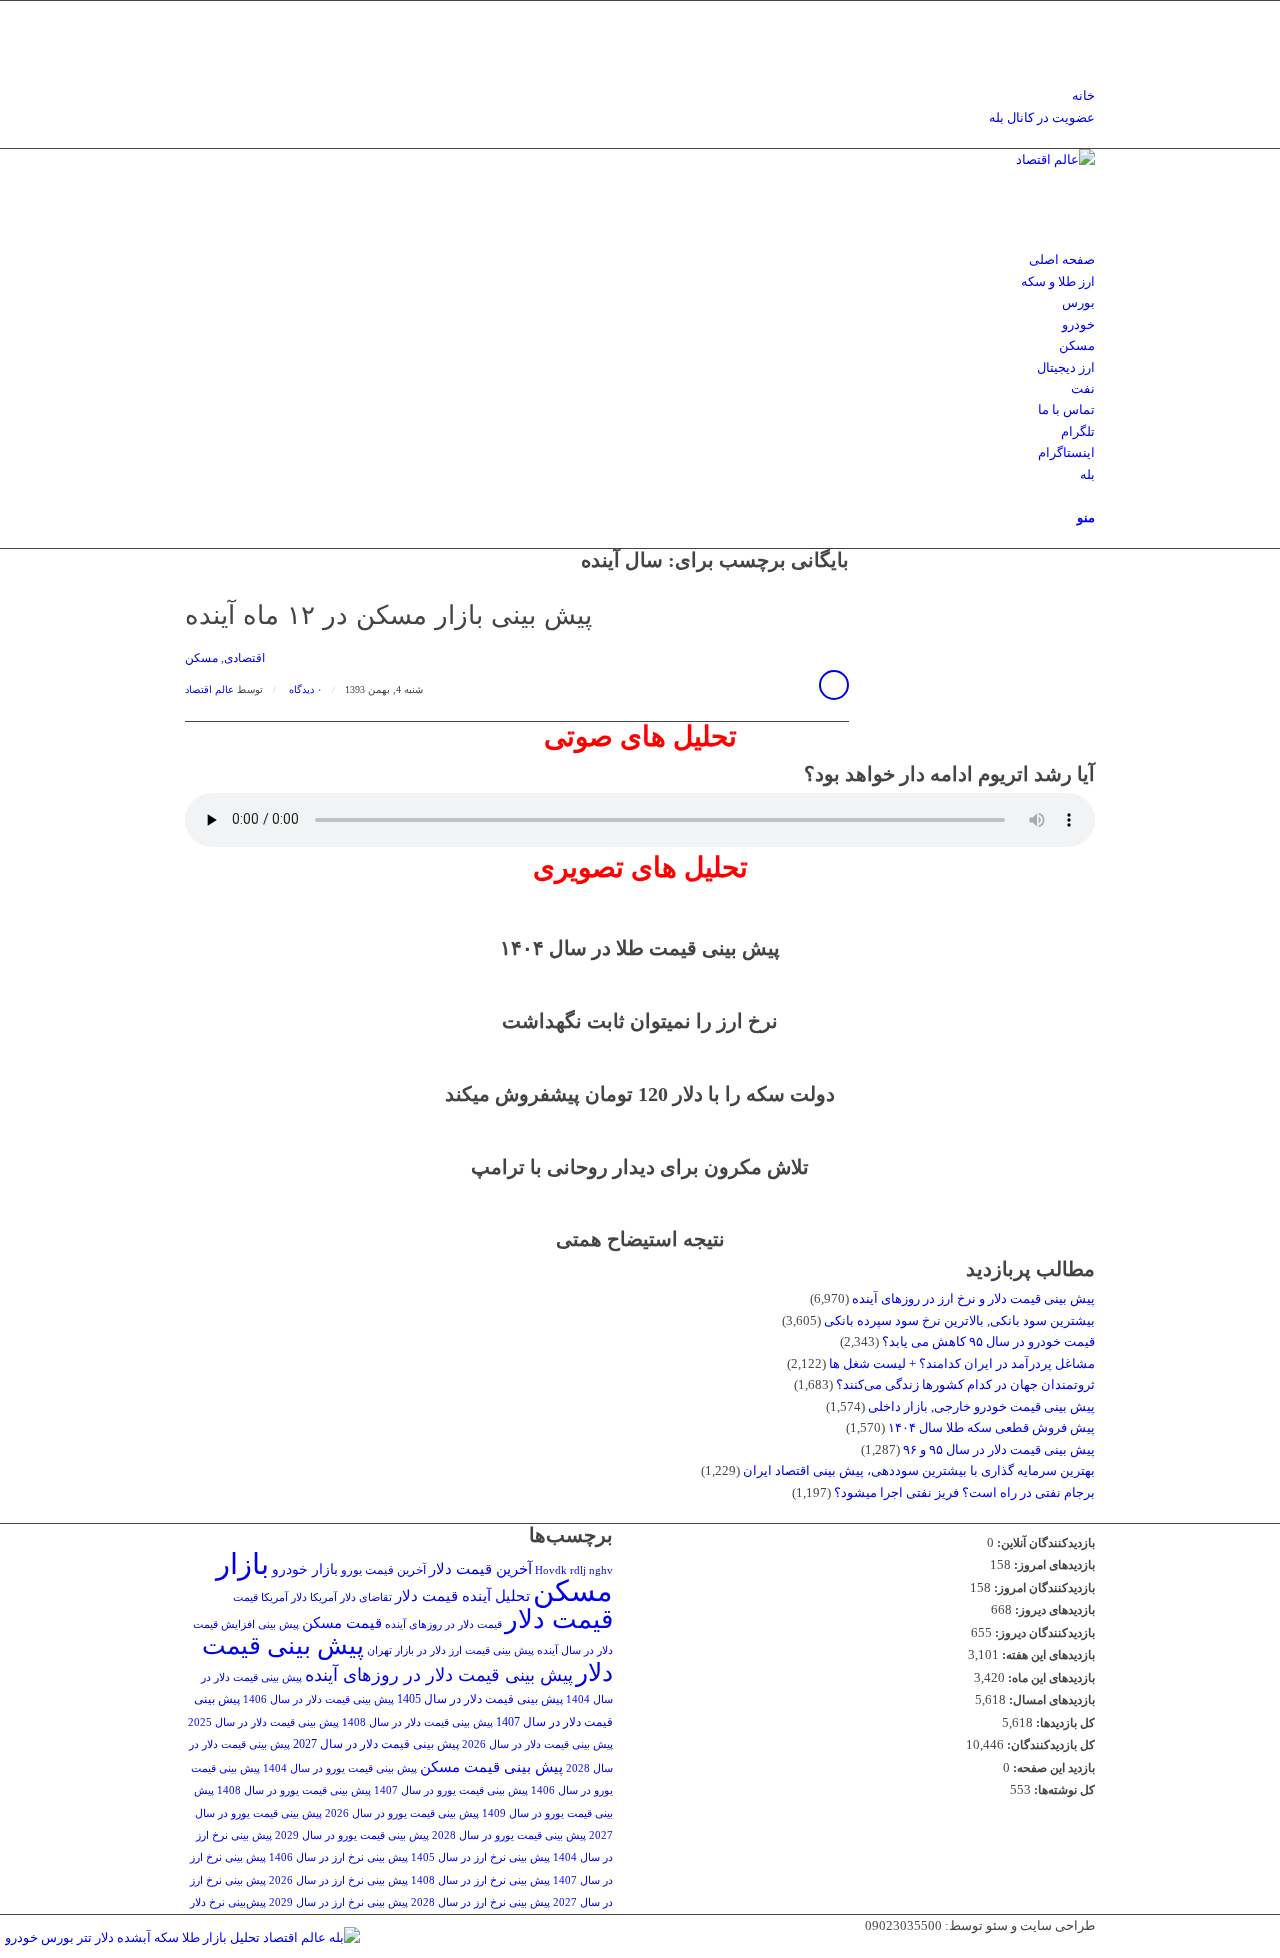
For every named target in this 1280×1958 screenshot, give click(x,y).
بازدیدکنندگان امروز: (1043, 1588)
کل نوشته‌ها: (1063, 1790)
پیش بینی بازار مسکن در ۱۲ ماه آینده (388, 615)
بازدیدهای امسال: (1050, 1700)
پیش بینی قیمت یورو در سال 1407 (451, 1790)
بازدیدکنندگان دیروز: (1043, 1633)
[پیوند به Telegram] (1090, 32)
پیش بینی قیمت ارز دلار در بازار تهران (450, 1650)
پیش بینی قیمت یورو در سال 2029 (352, 1835)
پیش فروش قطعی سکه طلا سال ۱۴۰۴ (991, 1427)
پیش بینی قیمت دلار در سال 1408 (417, 1722)
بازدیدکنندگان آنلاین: (1044, 1543)
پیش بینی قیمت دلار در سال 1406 (318, 1699)
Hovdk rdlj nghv (574, 1570)
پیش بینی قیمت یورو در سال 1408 (294, 1790)
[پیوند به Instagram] (1090, 11)
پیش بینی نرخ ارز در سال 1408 (480, 1880)
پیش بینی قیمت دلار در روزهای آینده (439, 1675)
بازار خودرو (305, 1569)
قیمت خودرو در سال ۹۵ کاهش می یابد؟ (988, 1341)
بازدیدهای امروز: (1053, 1565)
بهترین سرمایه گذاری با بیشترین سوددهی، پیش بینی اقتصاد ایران (919, 1470)
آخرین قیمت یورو (383, 1570)
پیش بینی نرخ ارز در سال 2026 (338, 1880)
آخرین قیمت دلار (480, 1568)
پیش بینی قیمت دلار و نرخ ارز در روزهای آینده (973, 1298)
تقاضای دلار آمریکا (351, 1597)
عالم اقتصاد (209, 689)
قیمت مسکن (342, 1622)
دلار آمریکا (284, 1597)
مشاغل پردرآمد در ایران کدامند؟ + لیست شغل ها (962, 1363)
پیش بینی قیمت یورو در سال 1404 (340, 1768)
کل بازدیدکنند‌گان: (1049, 1745)
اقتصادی (244, 658)
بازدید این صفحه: (1052, 1768)
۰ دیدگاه (304, 689)
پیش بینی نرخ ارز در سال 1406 (338, 1857)
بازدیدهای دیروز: (1053, 1610)
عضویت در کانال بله (1042, 117)
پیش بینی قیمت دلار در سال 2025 (263, 1722)
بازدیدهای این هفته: (1047, 1655)
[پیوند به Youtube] (1090, 54)
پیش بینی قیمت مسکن (491, 1766)
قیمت (245, 1597)
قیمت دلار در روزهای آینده (443, 1624)
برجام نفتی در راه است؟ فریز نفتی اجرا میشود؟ (964, 1492)
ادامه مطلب (834, 685)
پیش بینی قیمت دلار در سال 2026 (537, 1744)
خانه (1083, 95)
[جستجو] (1090, 495)
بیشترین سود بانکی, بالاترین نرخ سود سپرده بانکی (959, 1320)
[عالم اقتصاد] (945, 159)
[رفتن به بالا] (1275, 1946)
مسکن (201, 658)
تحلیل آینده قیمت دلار (462, 1595)
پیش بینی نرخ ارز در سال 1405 (480, 1857)
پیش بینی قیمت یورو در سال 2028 (509, 1835)
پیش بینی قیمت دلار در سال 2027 (376, 1744)
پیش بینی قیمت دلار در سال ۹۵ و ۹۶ (999, 1449)
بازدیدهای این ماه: (1050, 1678)
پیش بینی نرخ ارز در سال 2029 (338, 1902)
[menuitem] (643, 95)
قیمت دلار (559, 1619)
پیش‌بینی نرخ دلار (228, 1902)
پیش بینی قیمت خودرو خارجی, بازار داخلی (981, 1406)
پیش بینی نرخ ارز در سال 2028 (480, 1902)
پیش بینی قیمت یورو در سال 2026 (402, 1813)
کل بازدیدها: (1064, 1723)
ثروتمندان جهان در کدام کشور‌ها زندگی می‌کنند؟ (965, 1384)
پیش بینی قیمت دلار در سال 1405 (480, 1699)
